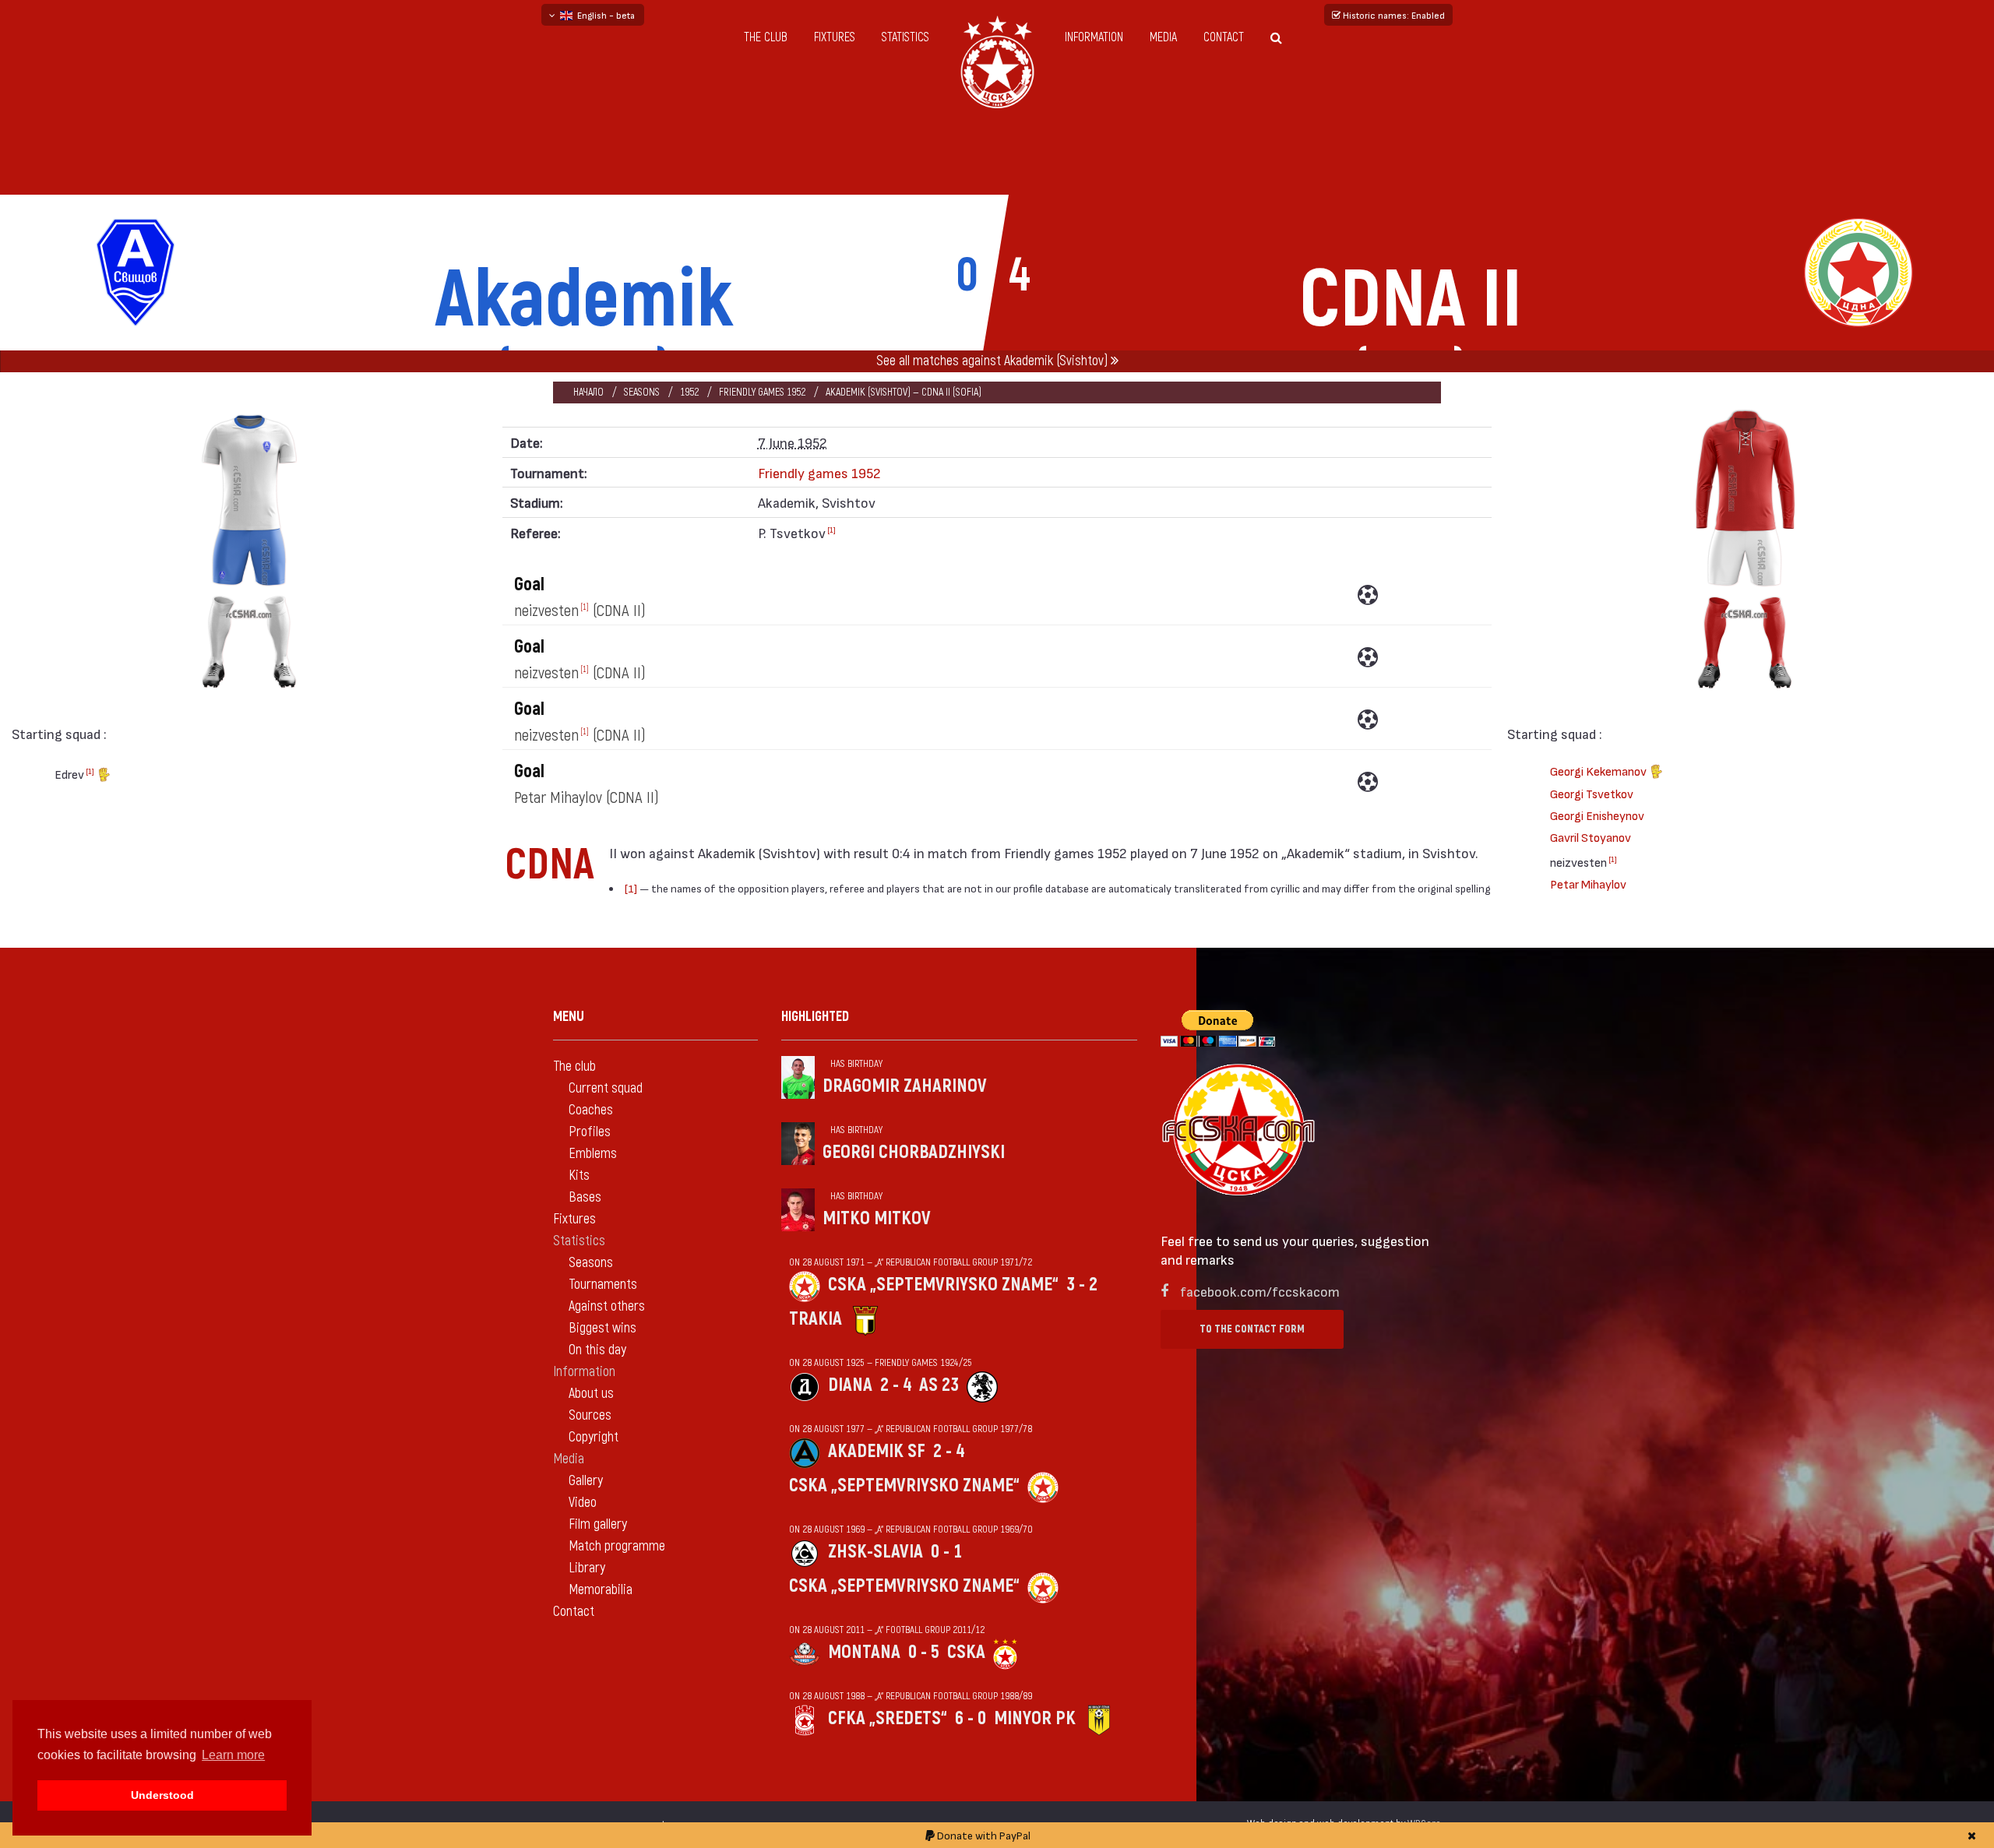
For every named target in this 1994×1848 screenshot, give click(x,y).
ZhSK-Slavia (875, 1552)
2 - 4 (896, 1385)
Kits (579, 1176)
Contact (1224, 37)
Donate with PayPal (983, 1835)
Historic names (1393, 15)
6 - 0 (971, 1718)
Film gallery (598, 1524)
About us (591, 1394)
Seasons (642, 392)
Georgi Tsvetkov (1592, 793)
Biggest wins (602, 1328)
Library (587, 1568)
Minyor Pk (1035, 1718)
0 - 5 (924, 1652)
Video (583, 1503)
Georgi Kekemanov (1599, 771)
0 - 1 (946, 1552)
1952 (689, 392)
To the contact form (1252, 1329)
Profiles (590, 1132)
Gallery (586, 1481)
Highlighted (815, 1017)
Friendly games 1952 (762, 392)
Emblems (593, 1154)
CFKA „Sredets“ (888, 1718)
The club (766, 37)
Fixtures (835, 37)
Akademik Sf (877, 1451)
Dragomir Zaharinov (905, 1086)
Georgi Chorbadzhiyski (914, 1152)
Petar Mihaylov (1588, 884)
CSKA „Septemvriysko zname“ (943, 1285)
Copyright (594, 1437)
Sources (590, 1415)
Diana (850, 1385)
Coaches (591, 1110)
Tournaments (603, 1285)
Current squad (606, 1088)
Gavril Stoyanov (1591, 837)
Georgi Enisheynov (1597, 815)
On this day (597, 1350)
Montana (864, 1652)
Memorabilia (601, 1590)
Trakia (816, 1319)
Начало (588, 392)
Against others (607, 1306)
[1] (90, 771)
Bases (585, 1197)
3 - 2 (1082, 1285)
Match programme (617, 1546)
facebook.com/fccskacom (1260, 1291)
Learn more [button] (233, 1755)
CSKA (966, 1652)
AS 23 (939, 1385)
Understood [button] (162, 1795)
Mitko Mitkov (877, 1218)
